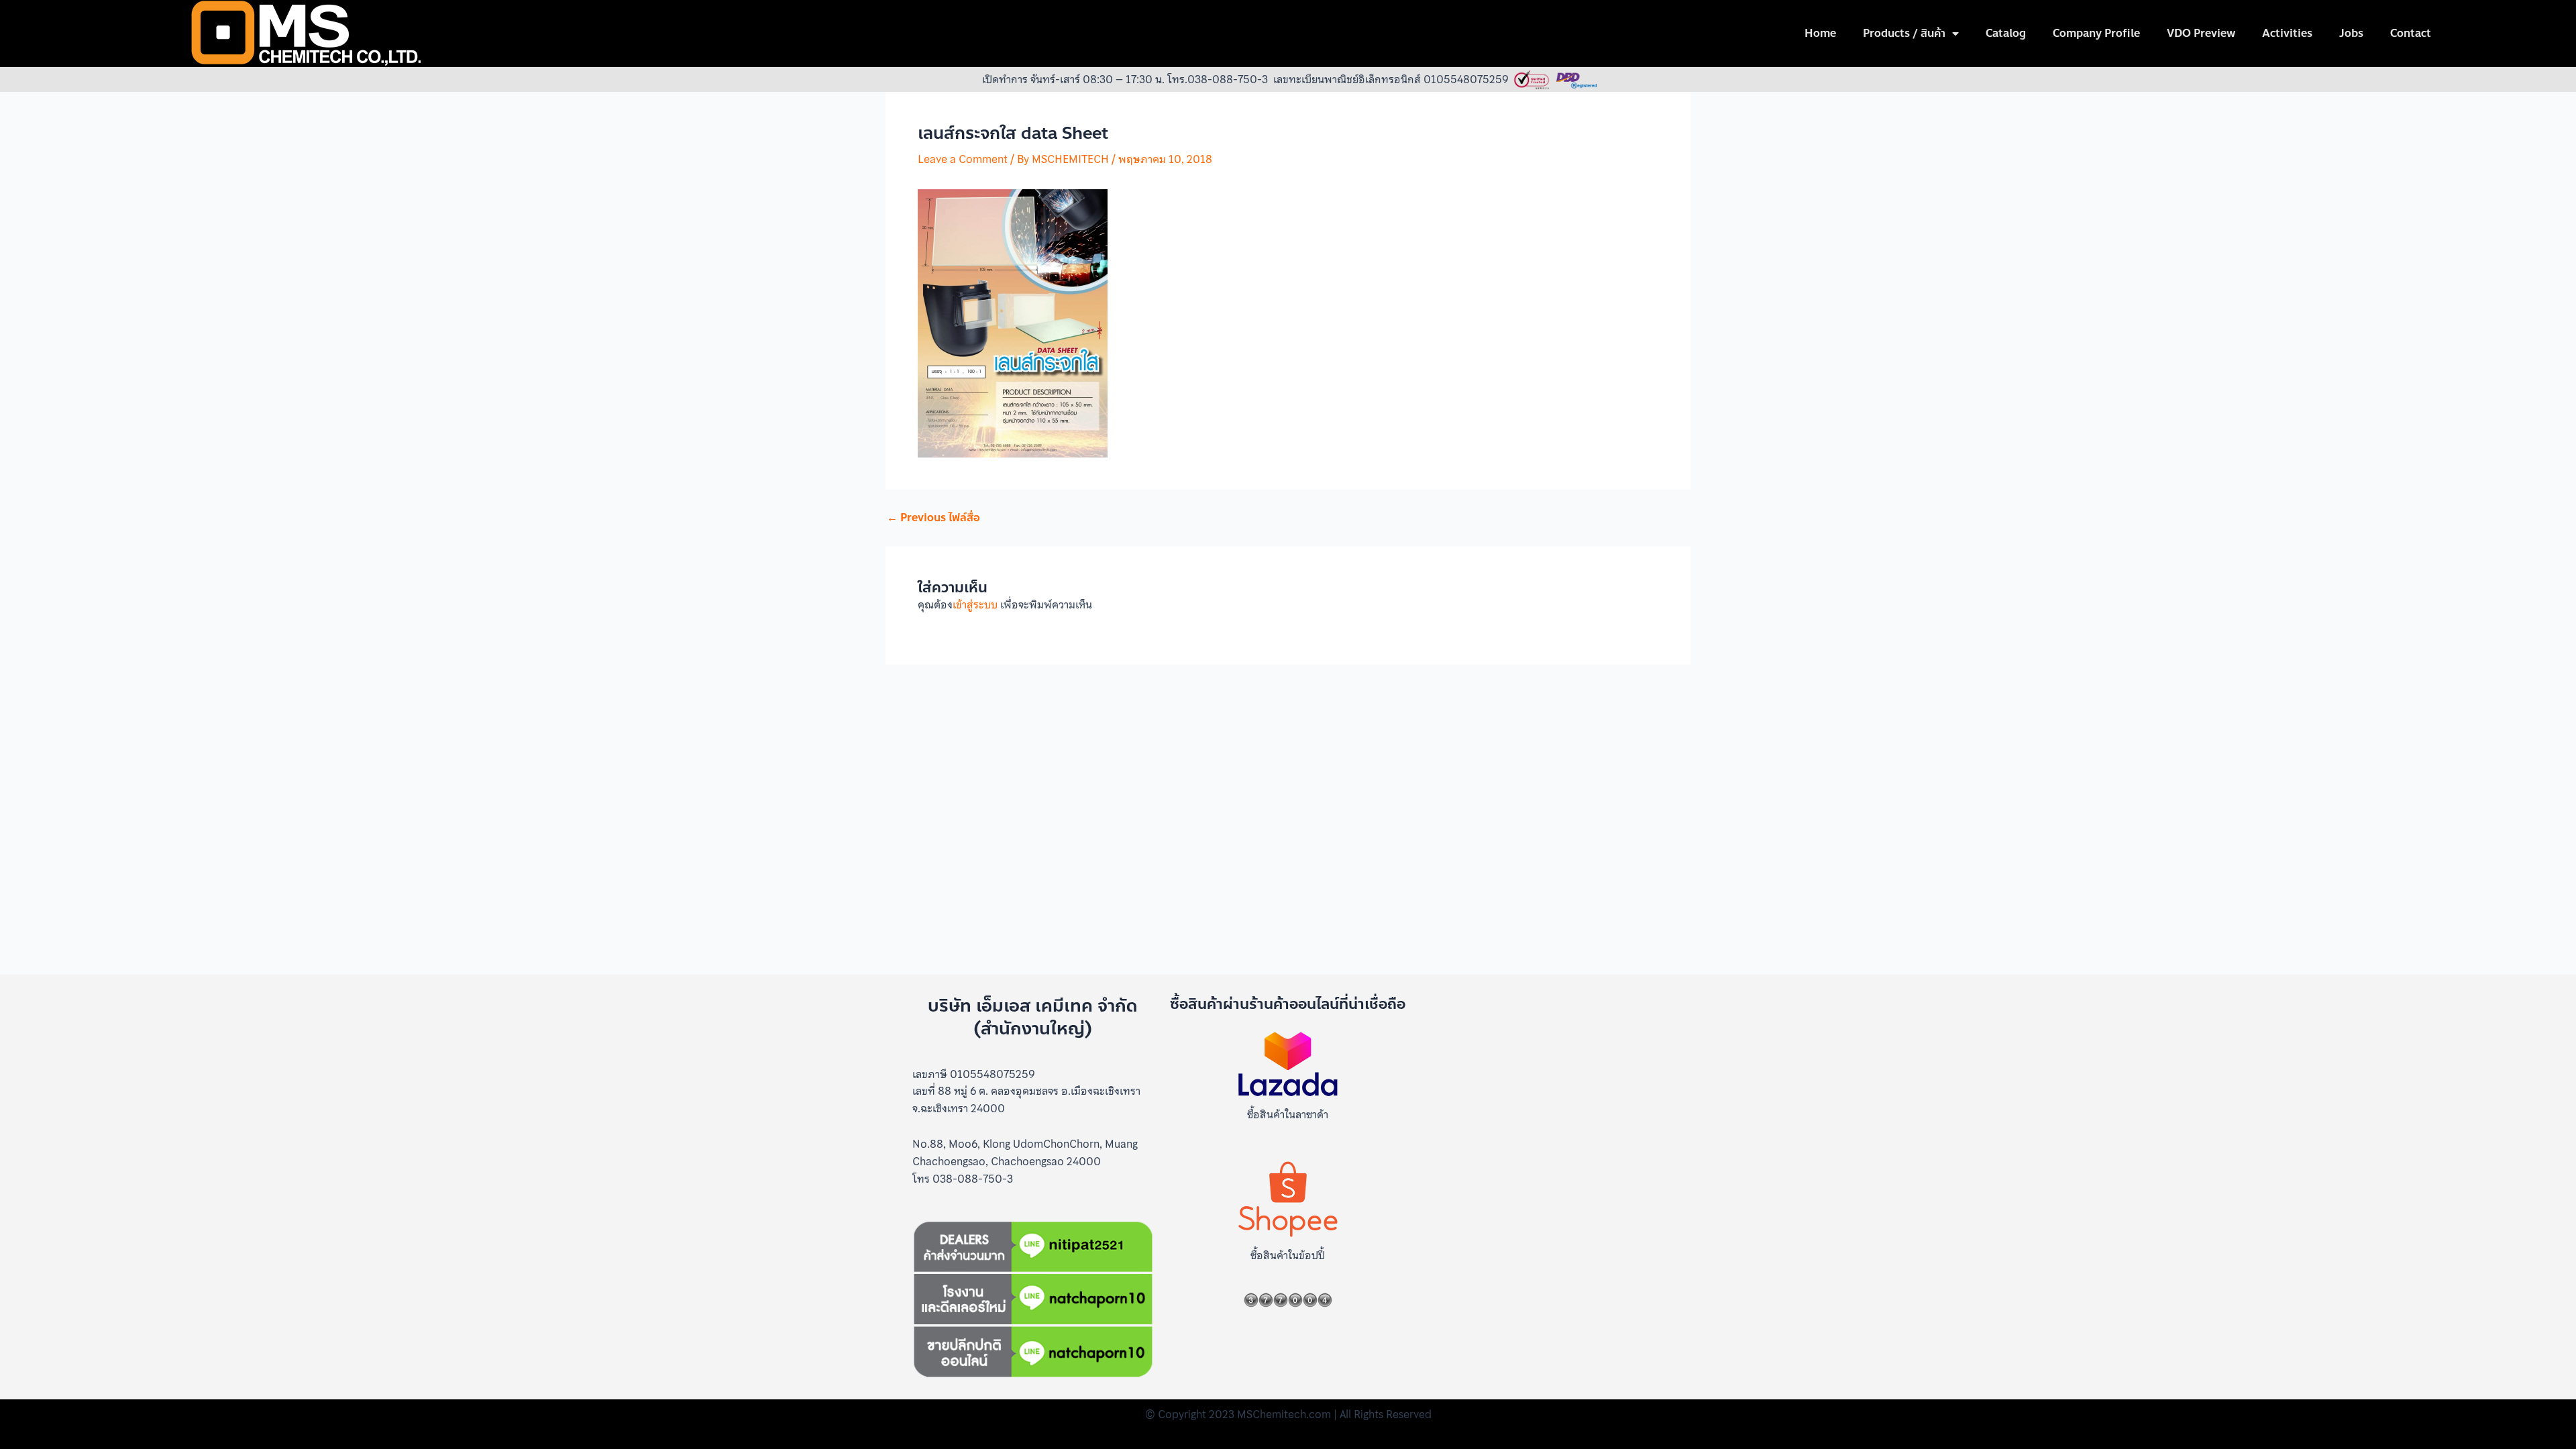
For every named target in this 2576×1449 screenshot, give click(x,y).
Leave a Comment (963, 159)
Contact (2411, 33)
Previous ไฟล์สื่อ (933, 518)
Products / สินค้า (1904, 33)
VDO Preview (2201, 33)
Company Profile (2096, 33)
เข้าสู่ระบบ (975, 604)
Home (1820, 33)
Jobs (2351, 33)
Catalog (2006, 33)
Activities (2287, 33)
